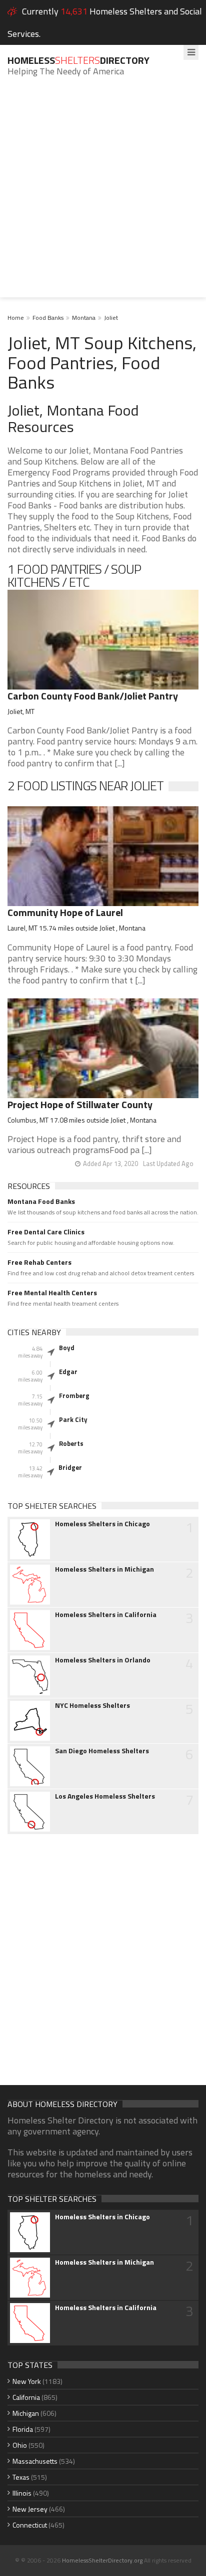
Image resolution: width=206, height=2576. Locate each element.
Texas (21, 2477)
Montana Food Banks (41, 1201)
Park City (73, 1419)
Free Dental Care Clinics (46, 1232)
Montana (84, 318)
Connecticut (30, 2525)
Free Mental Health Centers (52, 1293)
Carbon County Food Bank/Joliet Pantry (93, 696)
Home (16, 318)
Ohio (20, 2445)
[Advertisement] (103, 195)
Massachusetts (35, 2461)
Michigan (26, 2413)
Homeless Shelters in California (106, 1615)
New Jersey (30, 2509)
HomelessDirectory (78, 60)
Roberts (71, 1443)
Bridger (70, 1467)
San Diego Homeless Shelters (102, 1751)
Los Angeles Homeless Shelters (105, 1796)
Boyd (67, 1348)
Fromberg (74, 1396)
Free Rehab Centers (39, 1262)
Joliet (111, 318)
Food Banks (48, 318)
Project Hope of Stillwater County (80, 1104)
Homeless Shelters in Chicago (102, 1524)
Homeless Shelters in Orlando (103, 1660)
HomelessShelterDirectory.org (102, 2560)
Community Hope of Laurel (65, 912)
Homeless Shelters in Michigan (104, 1569)
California (26, 2397)
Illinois (22, 2493)
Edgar (68, 1372)
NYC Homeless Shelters (92, 1705)
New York (27, 2381)
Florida (23, 2429)
